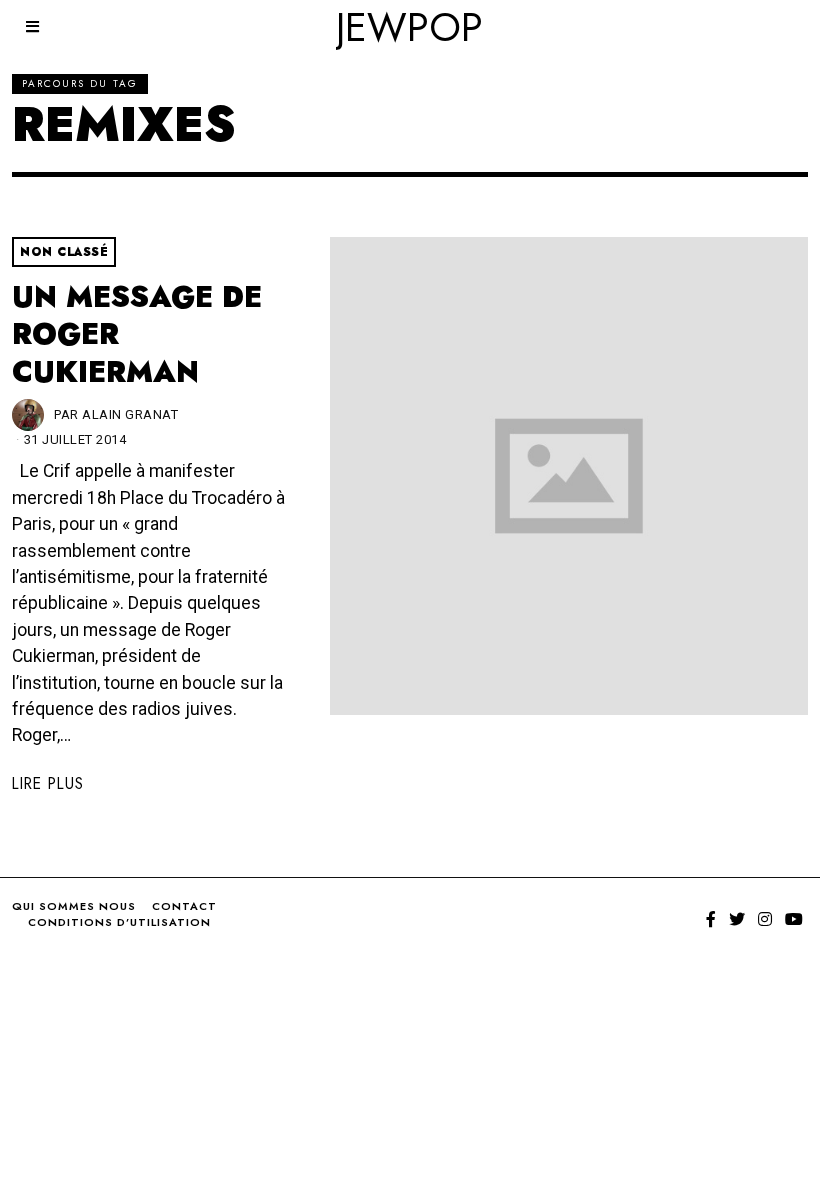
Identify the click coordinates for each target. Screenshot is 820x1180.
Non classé (64, 252)
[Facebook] (711, 919)
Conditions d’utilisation (119, 922)
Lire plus (48, 783)
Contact (184, 906)
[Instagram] (765, 919)
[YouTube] (794, 919)
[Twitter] (737, 919)
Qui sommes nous (74, 906)
